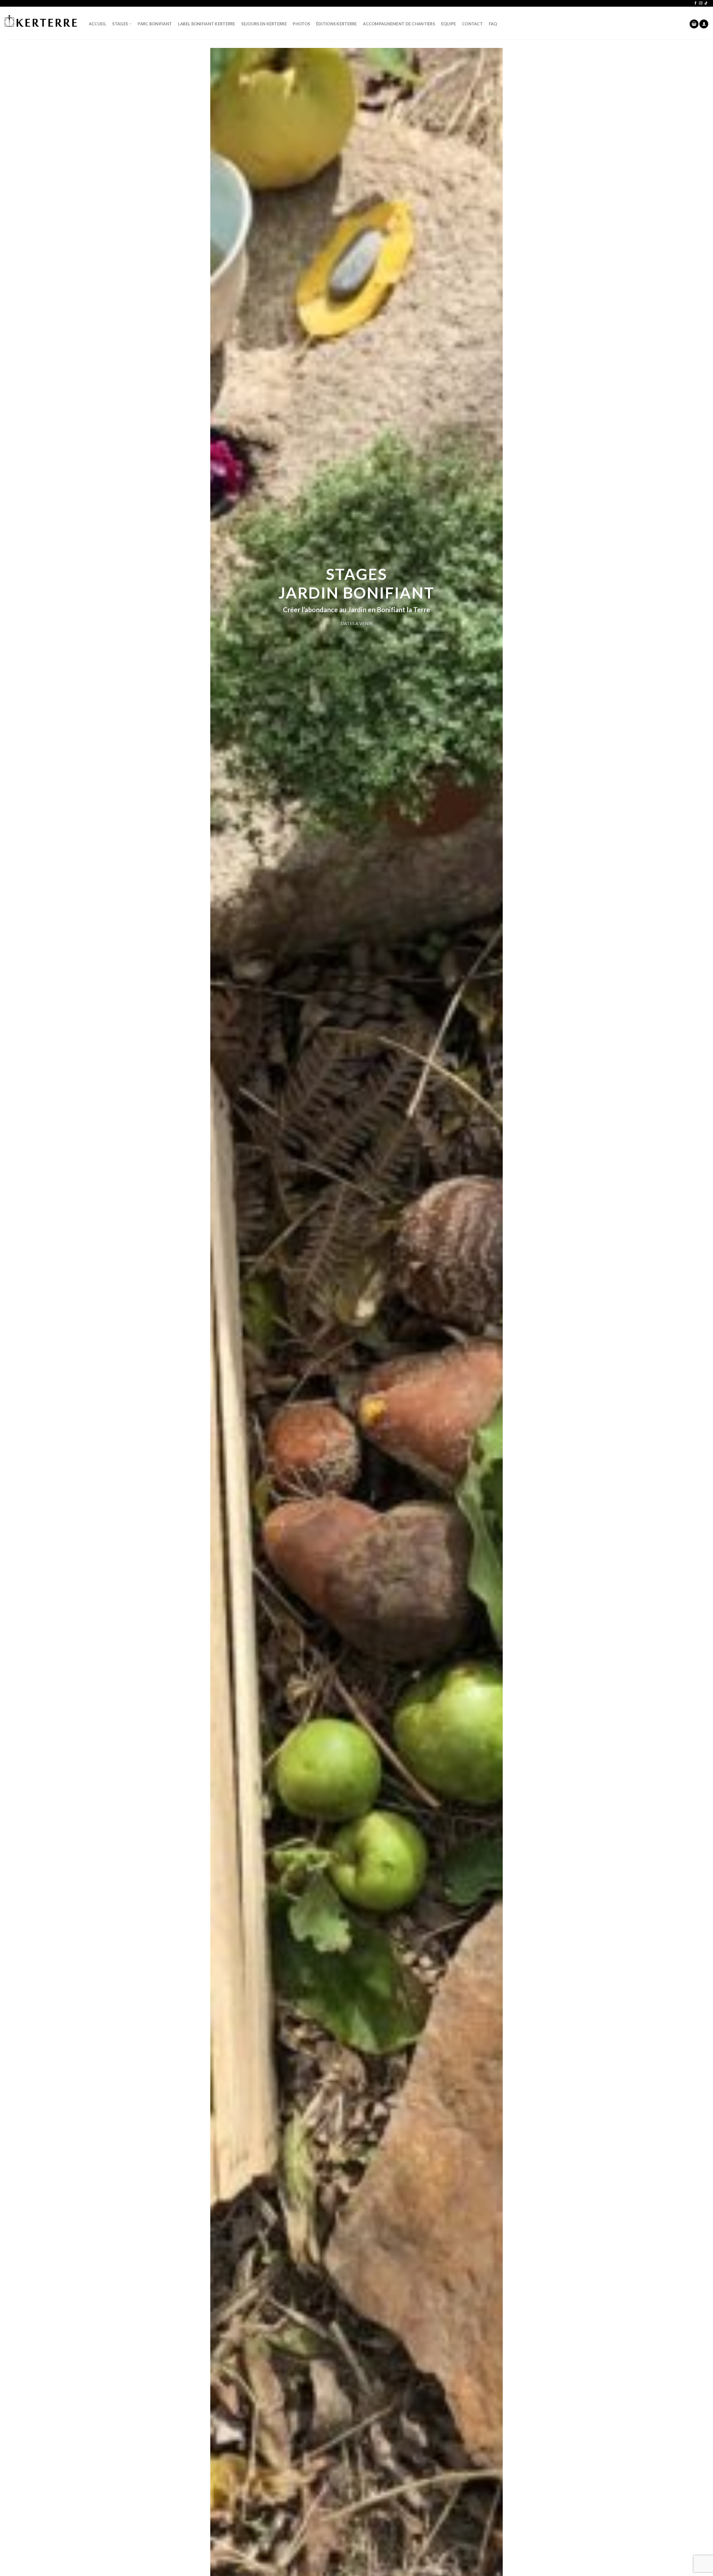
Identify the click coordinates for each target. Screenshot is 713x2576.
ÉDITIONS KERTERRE (337, 24)
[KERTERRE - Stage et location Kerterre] (41, 23)
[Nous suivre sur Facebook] (695, 3)
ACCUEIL (98, 24)
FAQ (493, 24)
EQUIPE (449, 24)
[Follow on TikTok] (706, 3)
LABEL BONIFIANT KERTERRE (207, 24)
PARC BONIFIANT (155, 24)
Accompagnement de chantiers (399, 24)
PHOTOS (301, 24)
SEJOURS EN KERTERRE (264, 24)
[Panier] (694, 24)
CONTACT (472, 24)
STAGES (120, 24)
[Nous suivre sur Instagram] (701, 3)
